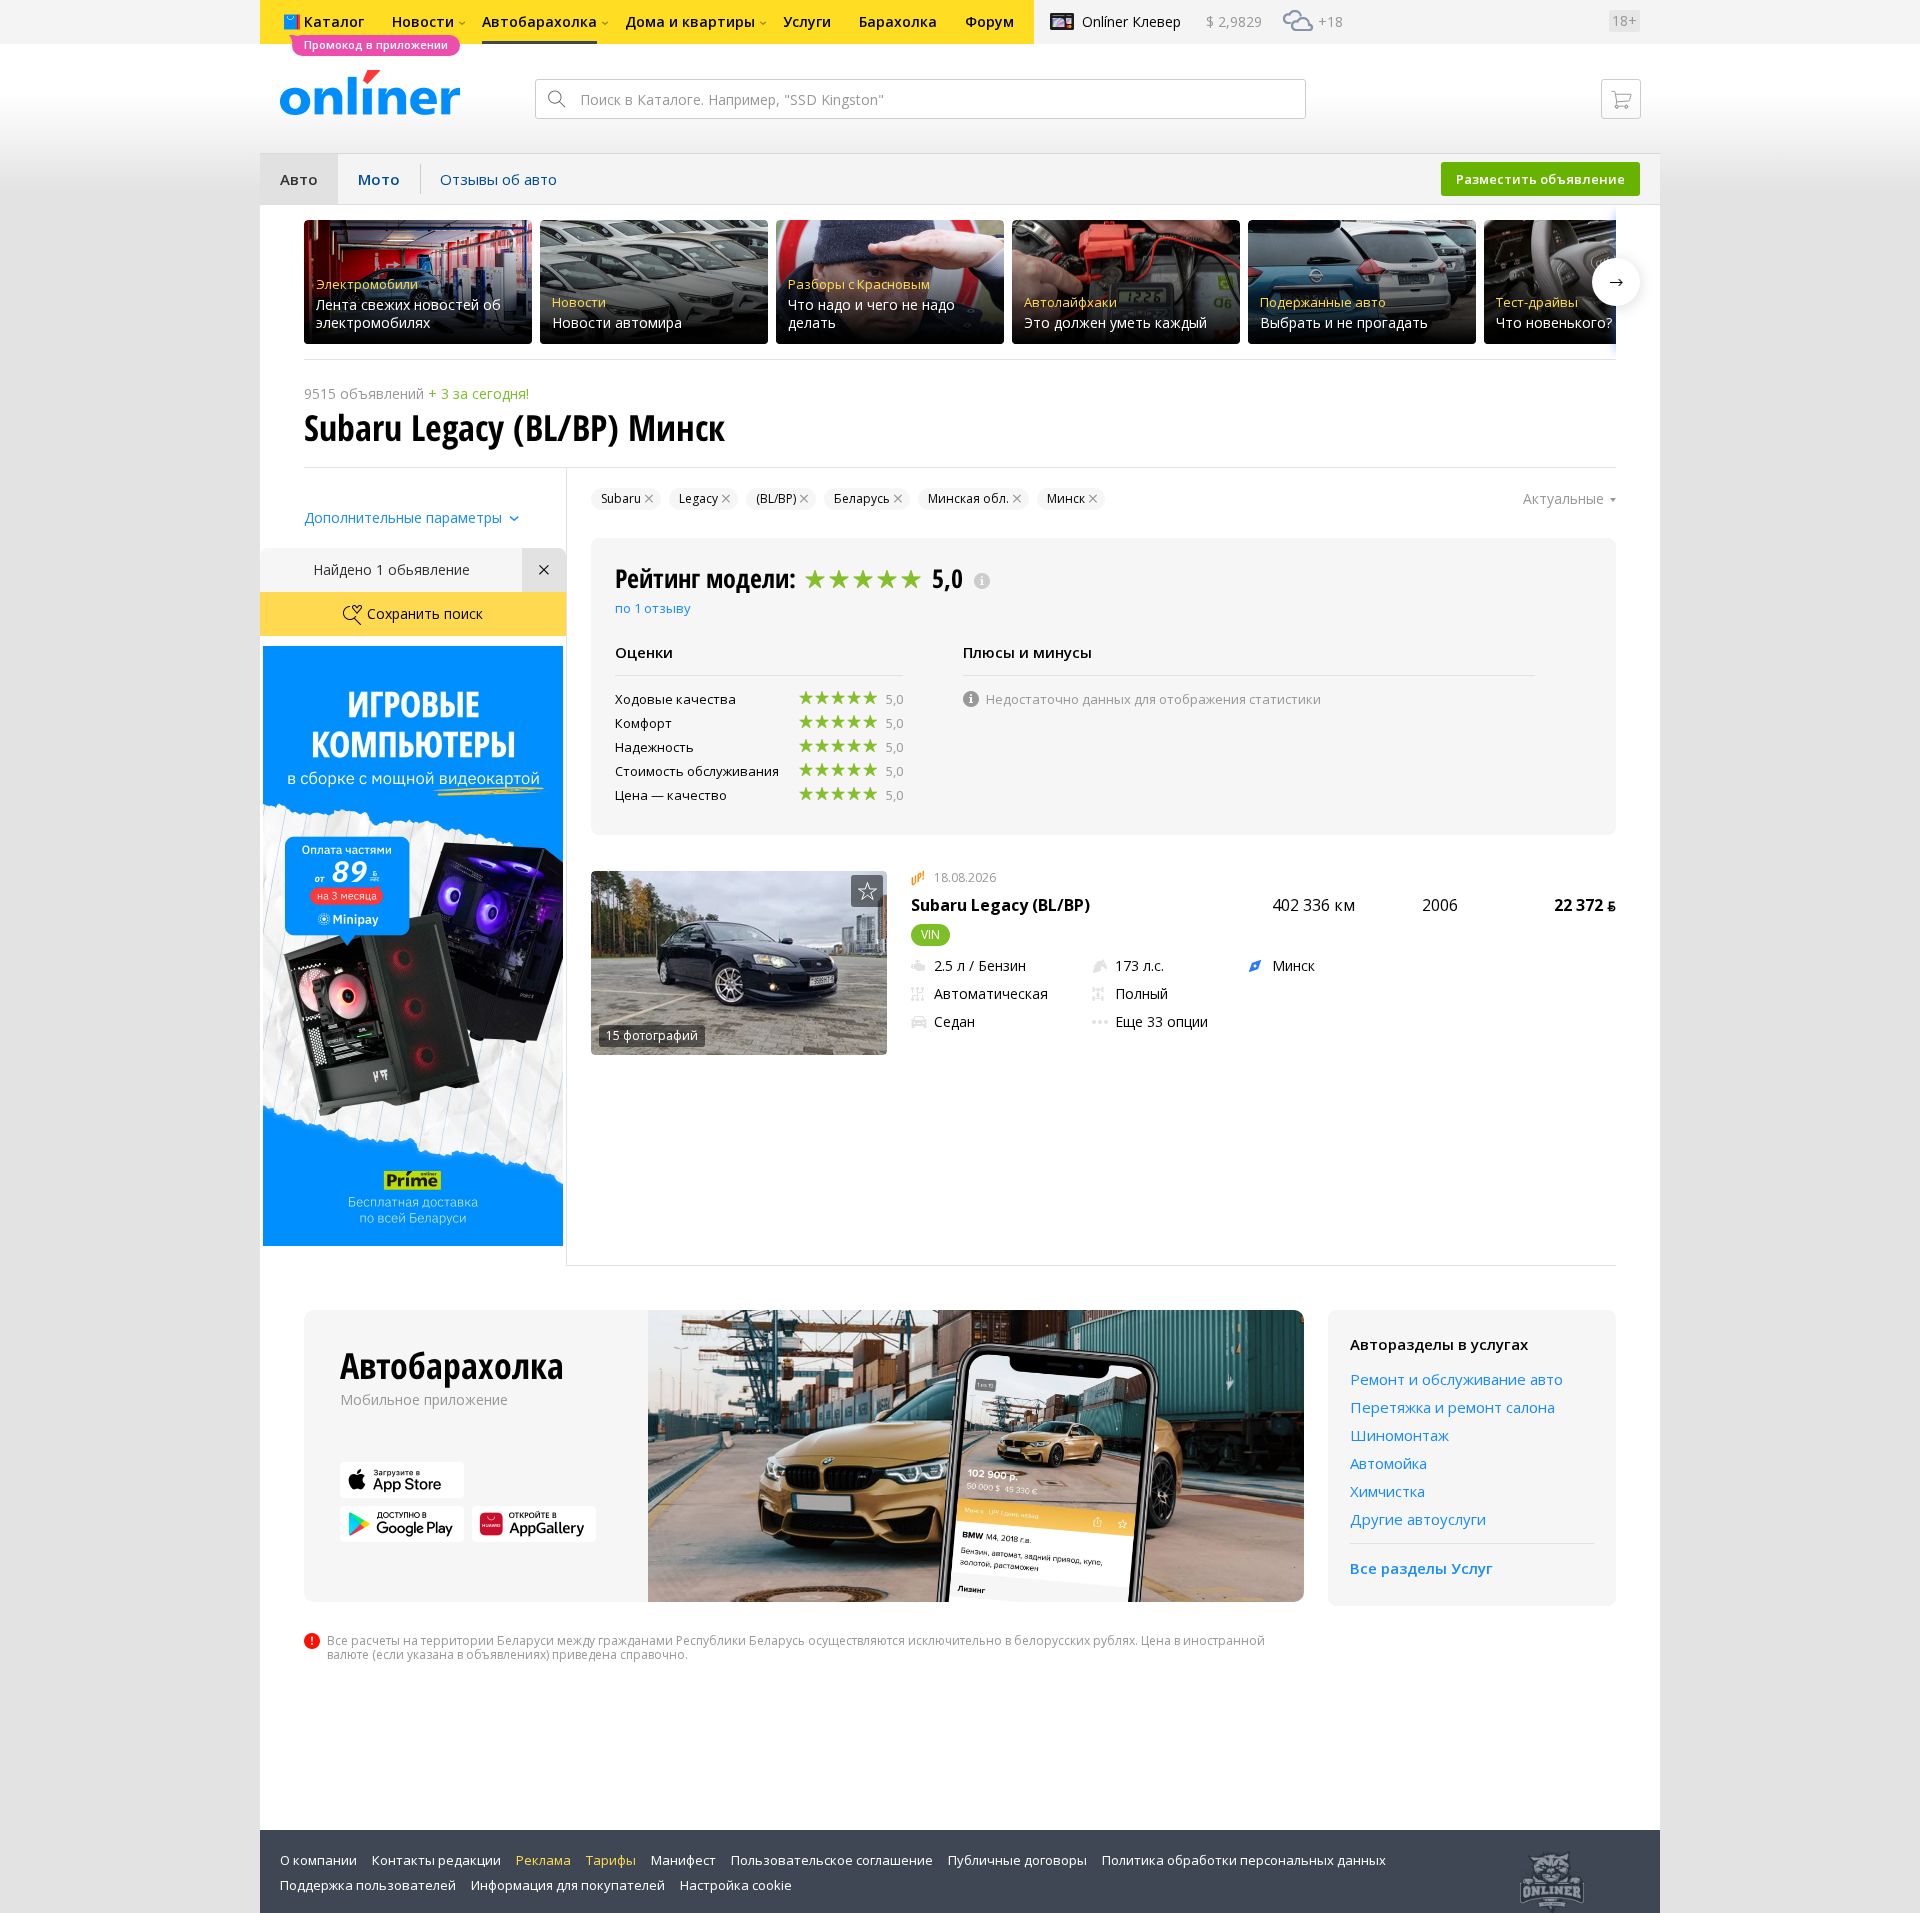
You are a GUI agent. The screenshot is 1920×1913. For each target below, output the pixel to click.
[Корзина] (1621, 99)
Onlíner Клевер (1131, 21)
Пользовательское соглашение (832, 1860)
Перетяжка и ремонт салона (1452, 1407)
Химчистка (1387, 1491)
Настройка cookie (736, 1885)
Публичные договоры (1017, 1860)
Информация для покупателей (568, 1885)
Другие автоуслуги (1418, 1519)
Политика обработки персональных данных (1244, 1860)
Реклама (543, 1860)
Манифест (683, 1860)
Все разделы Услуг (1421, 1568)
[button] (1616, 282)
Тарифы (611, 1860)
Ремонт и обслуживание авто (1456, 1379)
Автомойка (1388, 1463)
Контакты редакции (436, 1860)
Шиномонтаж (1399, 1435)
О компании (318, 1860)
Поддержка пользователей (368, 1885)
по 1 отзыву (653, 608)
